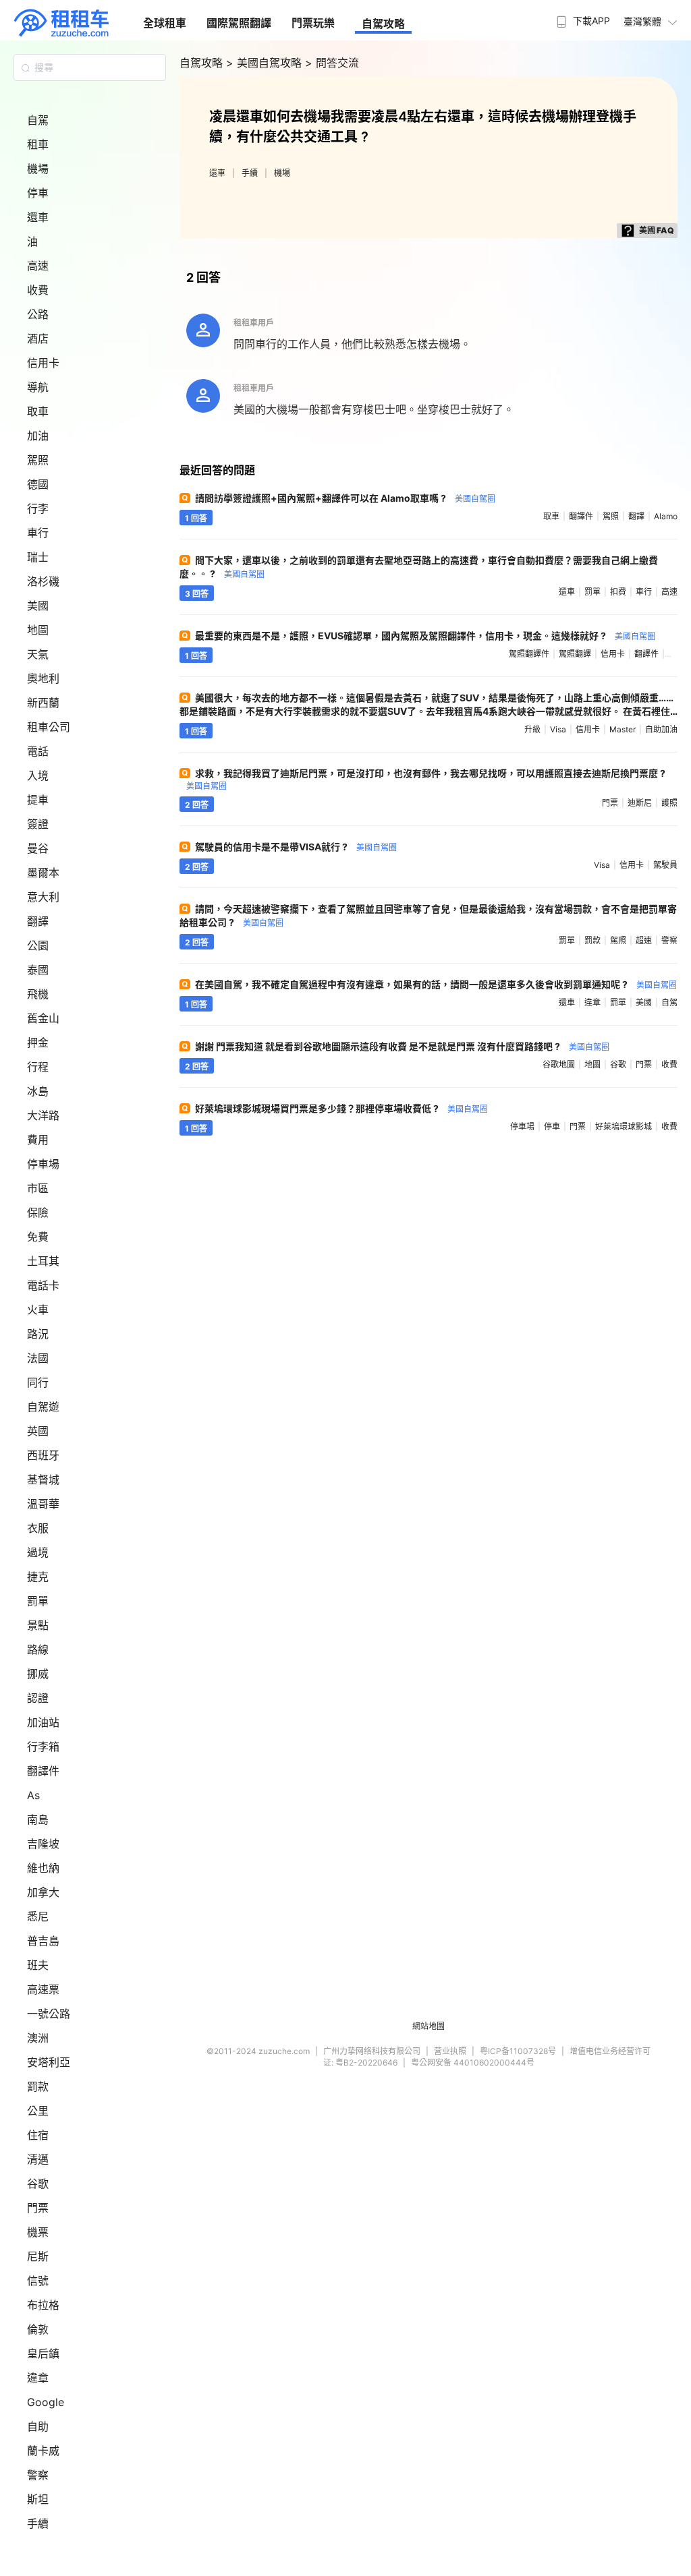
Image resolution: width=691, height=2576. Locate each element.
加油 (38, 436)
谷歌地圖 (559, 1064)
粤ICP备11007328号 (518, 2051)
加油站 (43, 1722)
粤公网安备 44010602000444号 (473, 2062)
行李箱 (43, 1747)
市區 (38, 1188)
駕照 (38, 460)
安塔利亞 (49, 2062)
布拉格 (43, 2305)
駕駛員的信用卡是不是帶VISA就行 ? (296, 847)
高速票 (43, 1989)
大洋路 (43, 1115)
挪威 (38, 1674)
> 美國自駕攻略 (266, 63)
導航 (38, 387)
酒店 (38, 339)
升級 (532, 729)
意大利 (43, 897)
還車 (38, 217)
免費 (38, 1237)
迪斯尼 (640, 803)
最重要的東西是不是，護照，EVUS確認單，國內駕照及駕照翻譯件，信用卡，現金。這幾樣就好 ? (425, 636)
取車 (38, 411)
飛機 (38, 994)
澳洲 (38, 2038)
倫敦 (38, 2329)
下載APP (591, 21)
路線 (38, 1649)
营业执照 (450, 2051)
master (623, 729)
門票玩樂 (313, 23)
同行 (38, 1382)
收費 (38, 290)
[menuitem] (582, 17)
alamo (666, 516)
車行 (38, 533)
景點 (38, 1625)
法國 (38, 1358)
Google (46, 2402)
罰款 (38, 2086)
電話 (38, 751)
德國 (38, 484)
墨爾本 (43, 873)
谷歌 (38, 2184)
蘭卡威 (43, 2451)
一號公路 (49, 2014)
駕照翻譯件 (529, 654)
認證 (38, 1698)
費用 (38, 1140)
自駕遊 (43, 1407)
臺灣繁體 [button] (642, 21)
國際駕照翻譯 (239, 23)
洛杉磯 (43, 581)
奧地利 (43, 678)
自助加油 (661, 729)
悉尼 (38, 1916)
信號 (38, 2281)
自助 (38, 2426)
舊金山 (43, 1018)
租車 (38, 144)
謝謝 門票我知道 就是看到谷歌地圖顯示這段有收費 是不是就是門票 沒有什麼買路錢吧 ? (402, 1046)
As (33, 1795)
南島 (38, 1819)
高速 (38, 266)
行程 (38, 1067)
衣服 (38, 1528)
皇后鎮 (43, 2353)
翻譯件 (43, 1771)
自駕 (38, 120)
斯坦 (38, 2499)
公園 (38, 945)
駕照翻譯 (575, 654)
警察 (38, 2475)
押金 (38, 1043)
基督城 (43, 1480)
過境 (38, 1552)
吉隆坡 (43, 1844)
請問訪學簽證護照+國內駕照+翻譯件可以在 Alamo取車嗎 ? (345, 498)
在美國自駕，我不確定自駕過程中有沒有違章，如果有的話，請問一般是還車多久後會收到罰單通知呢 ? (436, 984)
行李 (38, 508)
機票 (38, 2232)
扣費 (618, 592)
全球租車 (165, 23)
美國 (38, 606)
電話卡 (43, 1285)
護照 (669, 803)
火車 (38, 1310)
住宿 (38, 2135)
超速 (644, 940)
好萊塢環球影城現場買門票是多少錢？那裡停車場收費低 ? (341, 1108)
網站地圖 (429, 2026)
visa (558, 729)
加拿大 (43, 1892)
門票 (38, 2208)
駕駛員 (665, 865)
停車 (38, 193)
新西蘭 (43, 703)
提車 (38, 800)
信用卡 (43, 363)
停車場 (43, 1164)
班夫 (38, 1965)
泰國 (38, 970)
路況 (38, 1334)
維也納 (43, 1868)
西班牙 (43, 1455)
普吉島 (43, 1941)
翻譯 (38, 921)
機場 (38, 169)
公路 (38, 314)
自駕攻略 (383, 24)
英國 (38, 1431)
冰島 (38, 1091)
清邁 (38, 2159)
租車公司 (49, 727)
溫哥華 (43, 1504)
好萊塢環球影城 (624, 1126)
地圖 (38, 630)
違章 (38, 2378)
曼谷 (38, 848)
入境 (38, 775)
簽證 (38, 824)
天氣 (38, 654)
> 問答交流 (332, 63)
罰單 (38, 1601)
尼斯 (38, 2256)
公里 (38, 2111)
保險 (38, 1212)
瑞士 (38, 557)
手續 (38, 2523)
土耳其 (43, 1261)
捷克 (38, 1577)
